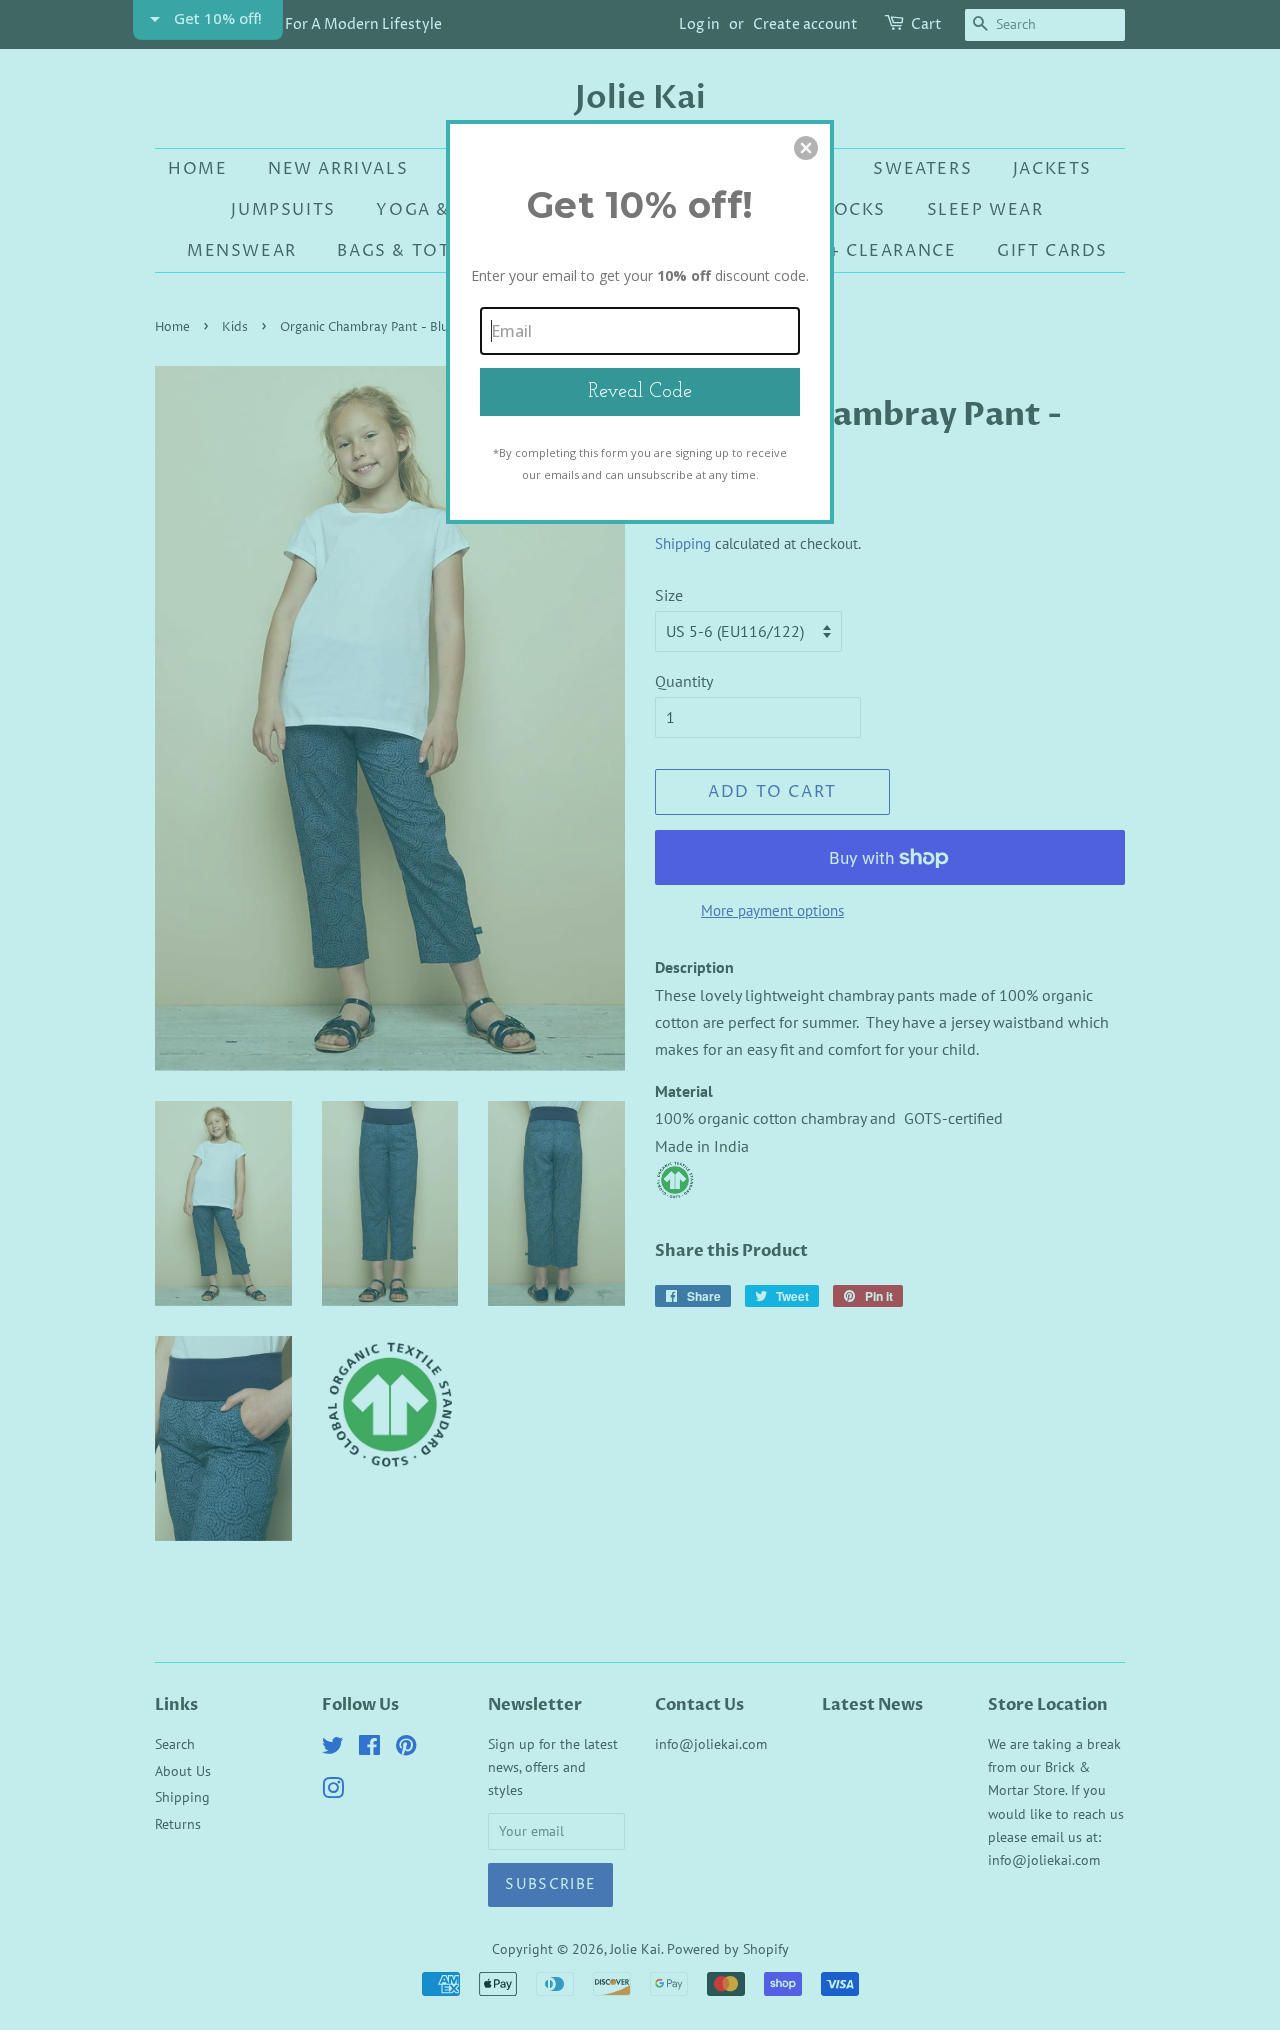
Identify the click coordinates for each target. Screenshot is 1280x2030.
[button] (806, 148)
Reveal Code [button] (640, 392)
